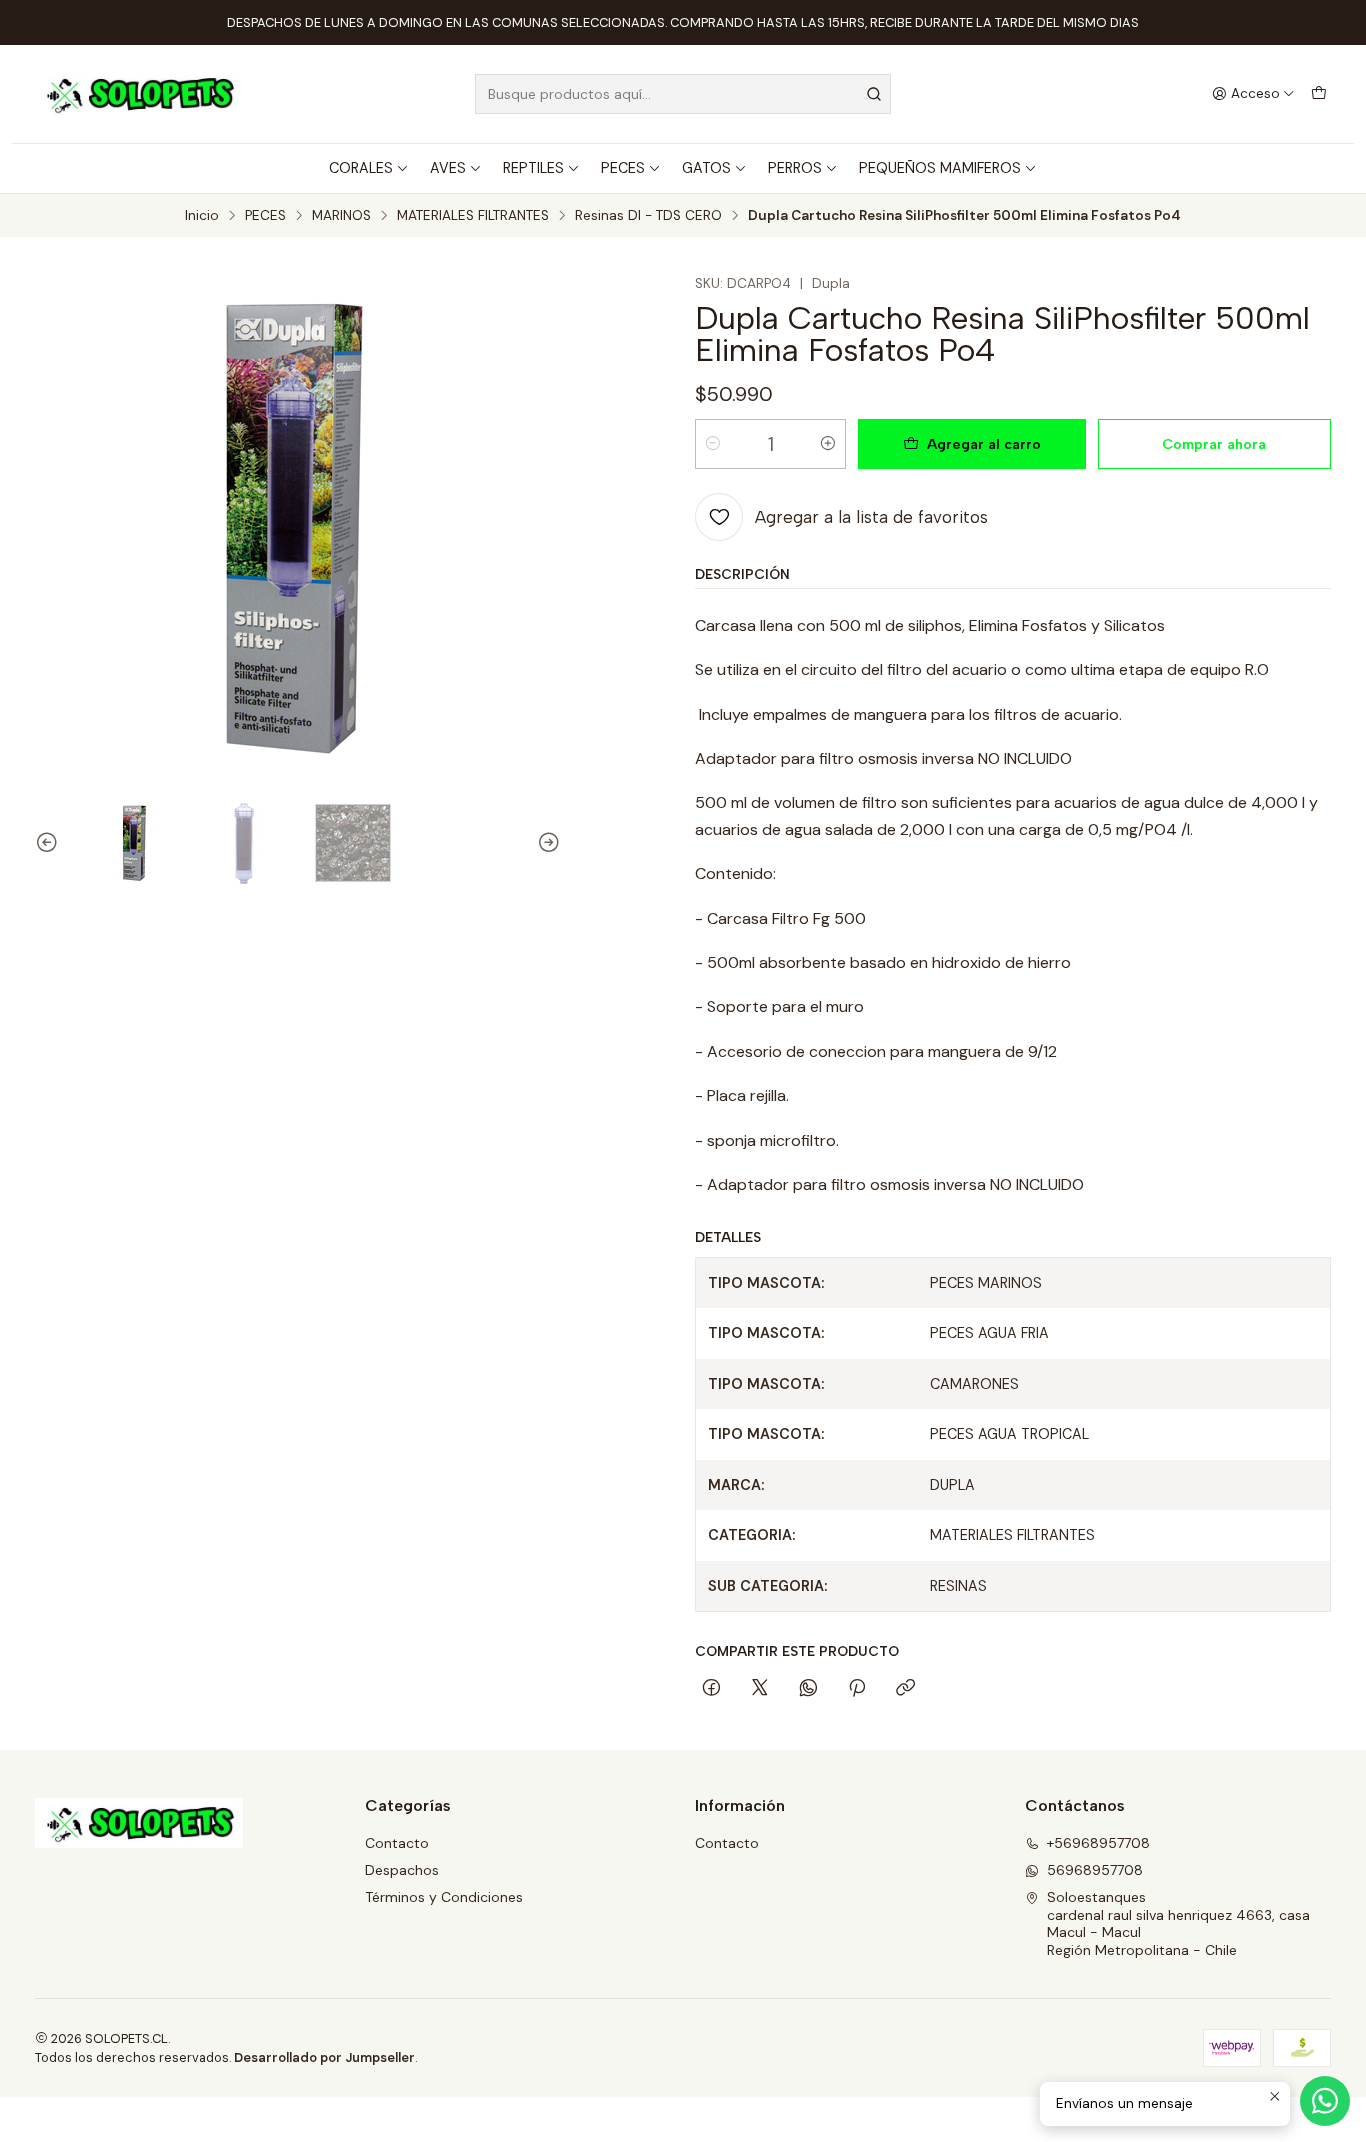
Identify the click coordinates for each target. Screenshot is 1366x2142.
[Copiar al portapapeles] (905, 1689)
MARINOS (341, 216)
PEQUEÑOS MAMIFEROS (940, 168)
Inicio (202, 216)
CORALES (361, 168)
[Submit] (874, 94)
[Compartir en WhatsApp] (808, 1689)
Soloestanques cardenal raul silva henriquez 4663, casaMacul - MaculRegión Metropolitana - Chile (1178, 1923)
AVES (448, 168)
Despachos (402, 1870)
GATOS (706, 168)
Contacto (397, 1843)
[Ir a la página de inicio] (139, 94)
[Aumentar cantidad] (828, 444)
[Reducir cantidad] (713, 444)
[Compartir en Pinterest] (857, 1689)
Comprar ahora (1214, 444)
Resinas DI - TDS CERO (648, 216)
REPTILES (533, 168)
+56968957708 (1098, 1843)
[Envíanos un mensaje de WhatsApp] (1325, 2101)
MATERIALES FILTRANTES (473, 216)
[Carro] (1319, 94)
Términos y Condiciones (444, 1897)
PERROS (795, 168)
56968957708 (1095, 1870)
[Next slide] (546, 843)
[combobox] (683, 94)
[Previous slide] (50, 843)
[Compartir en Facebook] (711, 1689)
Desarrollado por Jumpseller (324, 2057)
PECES (623, 168)
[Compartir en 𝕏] (760, 1689)
